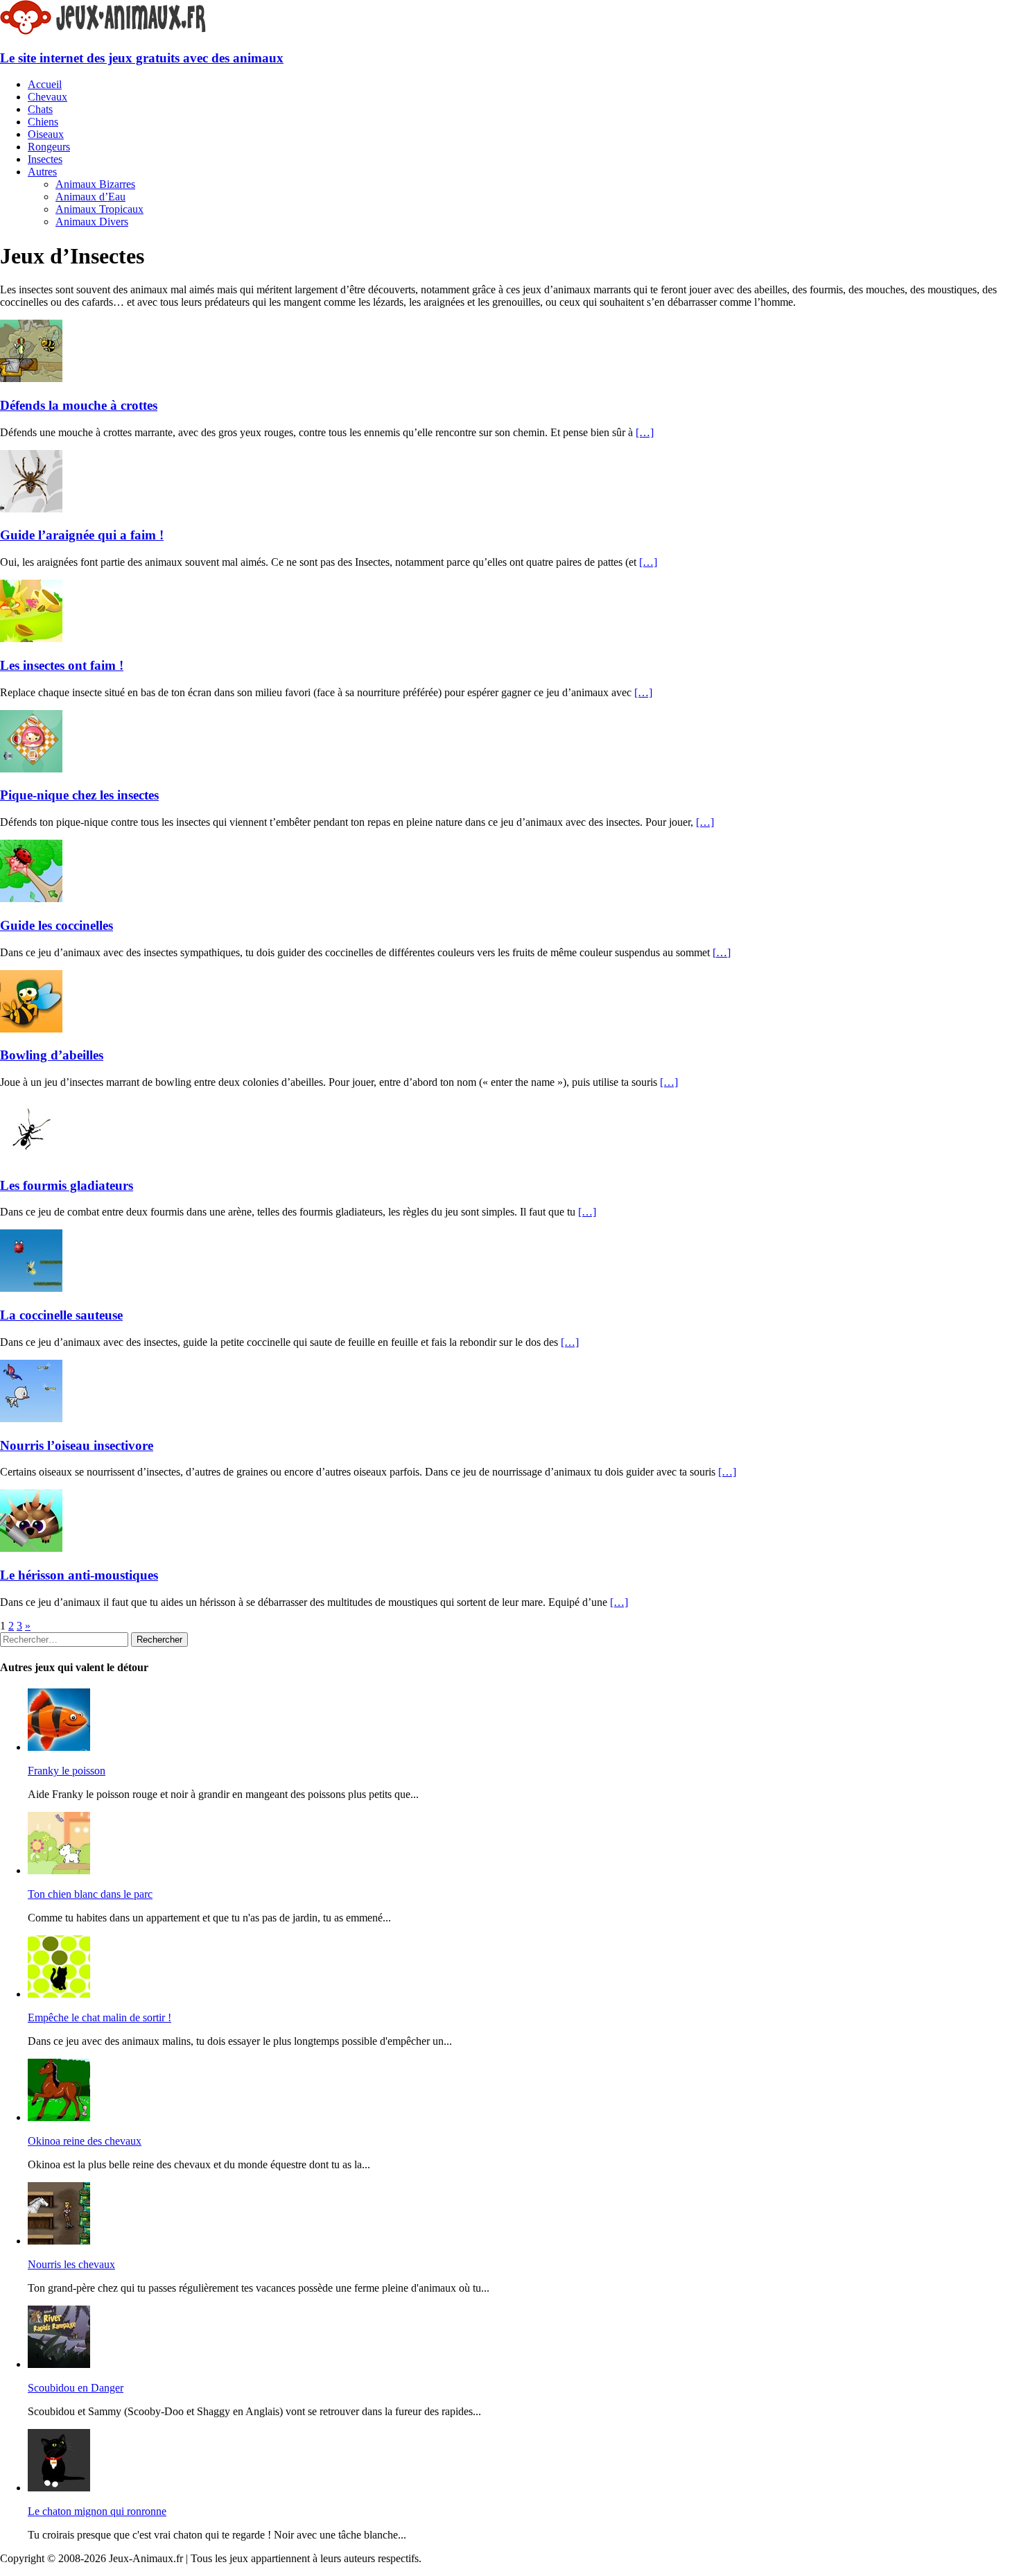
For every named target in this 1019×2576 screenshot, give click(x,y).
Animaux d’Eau (90, 197)
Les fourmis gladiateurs (67, 1185)
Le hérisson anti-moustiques (79, 1575)
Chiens (43, 122)
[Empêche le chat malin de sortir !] (59, 1994)
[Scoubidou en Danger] (59, 2364)
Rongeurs (49, 147)
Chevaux (47, 97)
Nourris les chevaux (71, 2264)
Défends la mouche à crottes (79, 405)
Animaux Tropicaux (99, 209)
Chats (40, 109)
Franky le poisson (67, 1771)
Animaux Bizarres (95, 184)
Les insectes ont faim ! (62, 665)
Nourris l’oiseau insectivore (77, 1445)
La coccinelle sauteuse (61, 1315)
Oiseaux (46, 134)
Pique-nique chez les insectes (79, 795)
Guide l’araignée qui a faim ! (82, 535)
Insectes (45, 159)
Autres (42, 172)
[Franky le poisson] (59, 1747)
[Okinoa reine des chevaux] (59, 2117)
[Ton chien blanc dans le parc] (59, 1870)
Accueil (45, 84)
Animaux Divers (92, 222)
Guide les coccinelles (56, 925)
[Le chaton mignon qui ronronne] (59, 2488)
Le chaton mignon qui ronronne (97, 2511)
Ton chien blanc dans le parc (90, 1894)
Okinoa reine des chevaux (85, 2141)
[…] (645, 432)
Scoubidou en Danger (76, 2388)
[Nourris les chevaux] (59, 2241)
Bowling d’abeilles (52, 1055)
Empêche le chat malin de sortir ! (99, 2017)
